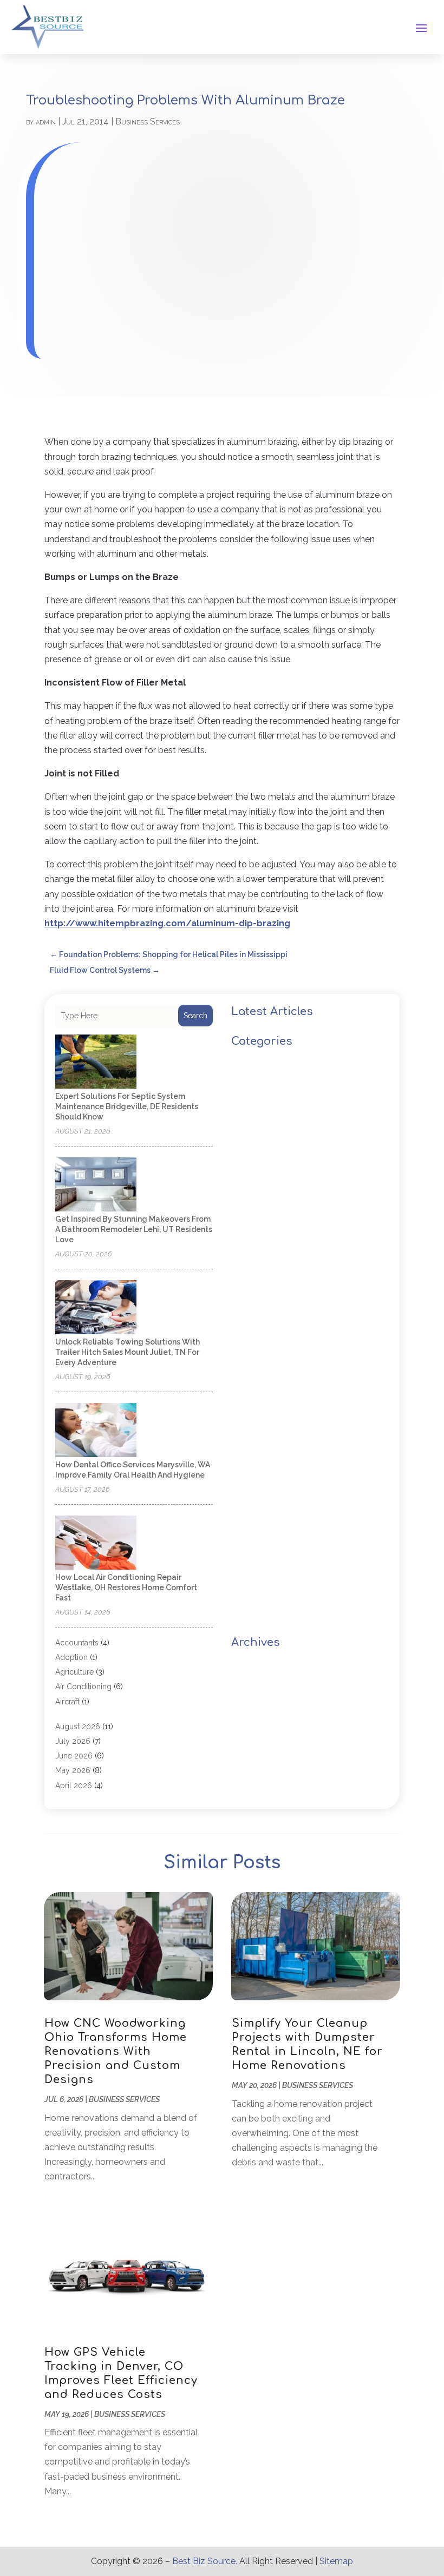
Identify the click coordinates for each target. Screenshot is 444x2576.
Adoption (71, 1657)
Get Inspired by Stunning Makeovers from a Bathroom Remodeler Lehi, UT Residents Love (134, 1229)
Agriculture (74, 1672)
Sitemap (336, 2561)
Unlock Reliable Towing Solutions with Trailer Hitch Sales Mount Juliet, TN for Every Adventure (128, 1352)
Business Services (148, 121)
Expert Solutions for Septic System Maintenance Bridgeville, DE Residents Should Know (127, 1106)
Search (195, 1016)
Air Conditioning (83, 1686)
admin (46, 121)
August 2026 (78, 1727)
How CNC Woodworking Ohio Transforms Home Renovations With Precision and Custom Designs (116, 2051)
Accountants (77, 1643)
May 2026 (73, 1770)
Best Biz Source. (205, 2561)
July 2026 (73, 1741)
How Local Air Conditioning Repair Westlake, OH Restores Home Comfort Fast (126, 1587)
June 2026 (74, 1756)
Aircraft (67, 1702)
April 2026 (74, 1786)
